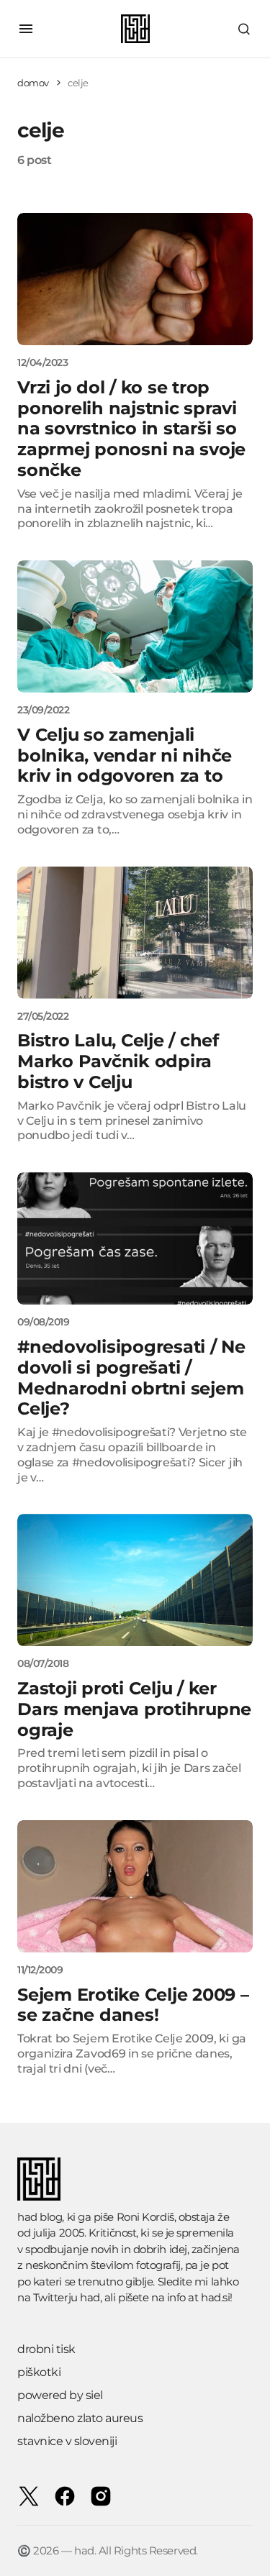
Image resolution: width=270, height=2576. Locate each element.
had (90, 2297)
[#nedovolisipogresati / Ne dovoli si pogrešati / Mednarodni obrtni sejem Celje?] (135, 1238)
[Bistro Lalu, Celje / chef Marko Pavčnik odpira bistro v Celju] (135, 933)
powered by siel (60, 2395)
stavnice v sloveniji (67, 2441)
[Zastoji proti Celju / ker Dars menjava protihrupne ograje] (135, 1580)
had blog (40, 2217)
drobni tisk (46, 2349)
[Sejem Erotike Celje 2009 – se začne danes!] (135, 1886)
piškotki (39, 2372)
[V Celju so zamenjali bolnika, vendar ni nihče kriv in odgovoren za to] (135, 626)
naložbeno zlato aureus (80, 2418)
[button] (26, 29)
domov (33, 83)
